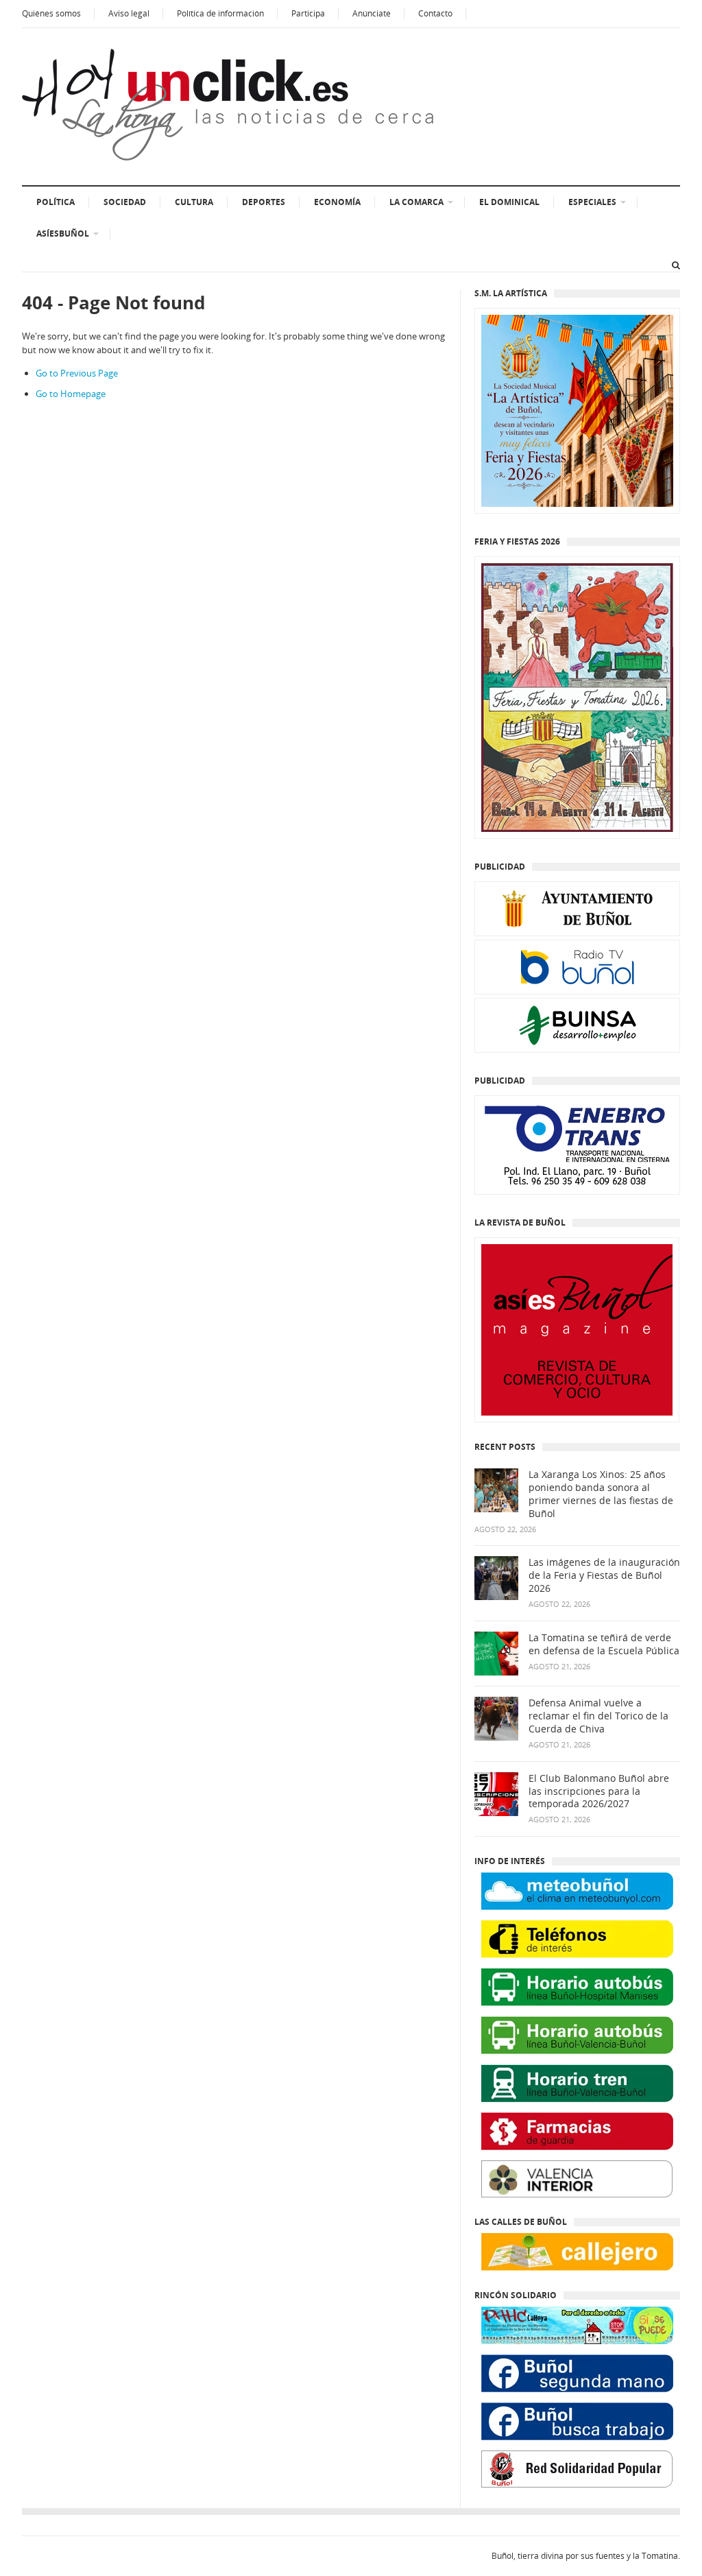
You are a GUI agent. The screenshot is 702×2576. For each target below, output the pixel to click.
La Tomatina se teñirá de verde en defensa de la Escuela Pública (604, 1644)
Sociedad (125, 202)
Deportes (264, 202)
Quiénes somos (51, 13)
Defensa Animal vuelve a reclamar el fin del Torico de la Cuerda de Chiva (598, 1716)
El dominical (509, 202)
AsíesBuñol (63, 234)
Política (56, 202)
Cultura (194, 202)
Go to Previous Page (77, 373)
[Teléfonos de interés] (577, 1939)
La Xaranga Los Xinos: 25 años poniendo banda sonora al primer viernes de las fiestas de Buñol (601, 1494)
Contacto (435, 13)
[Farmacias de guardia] (577, 2131)
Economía (337, 202)
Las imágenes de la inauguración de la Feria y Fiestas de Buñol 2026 (604, 1575)
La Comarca (416, 202)
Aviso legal (129, 13)
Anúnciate (372, 13)
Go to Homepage (71, 394)
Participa (308, 13)
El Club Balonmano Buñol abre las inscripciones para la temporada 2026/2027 (599, 1791)
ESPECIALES (592, 202)
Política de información (220, 13)
